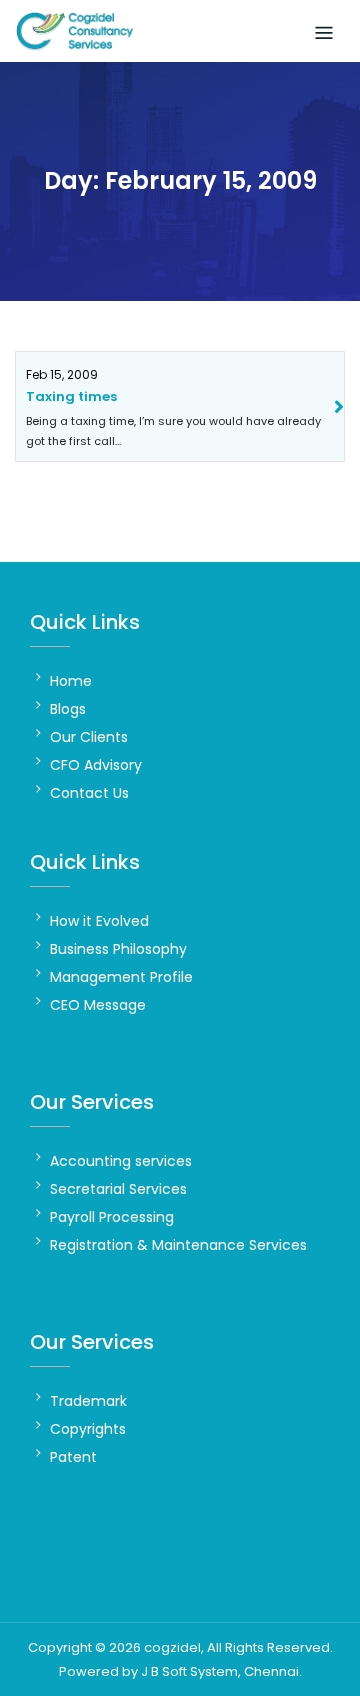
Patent (73, 1457)
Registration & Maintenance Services (178, 1245)
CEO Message (98, 1005)
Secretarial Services (118, 1189)
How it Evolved (99, 921)
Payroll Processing (112, 1217)
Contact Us (89, 793)
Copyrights (88, 1429)
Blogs (68, 709)
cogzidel (172, 1647)
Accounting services (121, 1161)
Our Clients (89, 737)
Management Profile (121, 977)
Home (71, 681)
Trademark (88, 1401)
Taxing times (71, 396)
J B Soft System (189, 1671)
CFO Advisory (96, 765)
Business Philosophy (118, 949)
